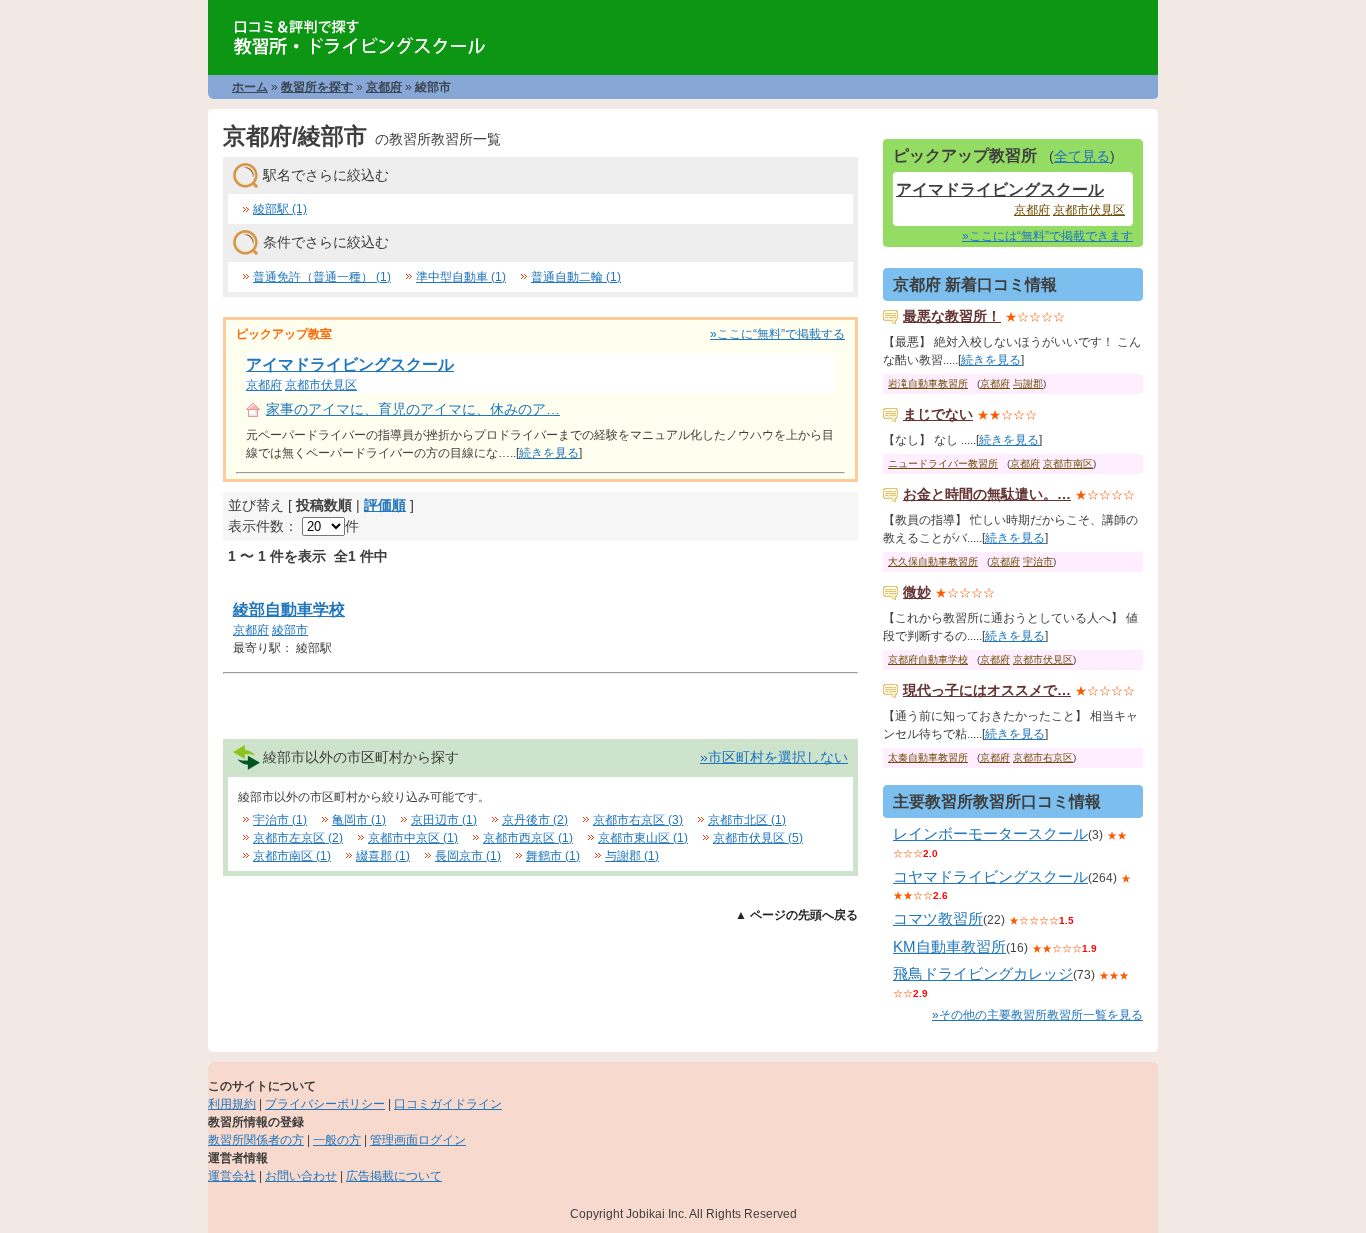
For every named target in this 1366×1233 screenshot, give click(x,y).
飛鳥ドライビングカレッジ (983, 973)
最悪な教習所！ (952, 316)
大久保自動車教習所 (933, 561)
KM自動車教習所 (949, 946)
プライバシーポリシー (325, 1104)
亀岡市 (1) (359, 820)
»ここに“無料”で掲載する (777, 334)
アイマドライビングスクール (350, 364)
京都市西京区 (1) (528, 838)
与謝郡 (1028, 383)
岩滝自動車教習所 (928, 383)
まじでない (938, 414)
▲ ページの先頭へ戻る (796, 915)
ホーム (250, 87)
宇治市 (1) (280, 820)
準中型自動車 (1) (461, 277)
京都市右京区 (1043, 757)
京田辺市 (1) (444, 820)
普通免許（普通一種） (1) (322, 277)
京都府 (384, 87)
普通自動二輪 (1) (576, 277)
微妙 (917, 592)
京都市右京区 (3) (638, 820)
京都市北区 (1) (747, 820)
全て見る (1082, 156)
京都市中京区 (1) (413, 838)
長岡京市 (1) (468, 856)
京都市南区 (1068, 463)
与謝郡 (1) (632, 856)
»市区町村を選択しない (774, 757)
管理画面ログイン (418, 1140)
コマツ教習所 (938, 918)
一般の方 (337, 1140)
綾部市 (290, 630)
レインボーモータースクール (990, 833)
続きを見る (549, 453)
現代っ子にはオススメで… (987, 690)
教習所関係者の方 (256, 1140)
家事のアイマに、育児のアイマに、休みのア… (413, 409)
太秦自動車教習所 (928, 757)
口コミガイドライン (448, 1104)
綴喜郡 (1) (383, 856)
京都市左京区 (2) (298, 838)
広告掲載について (394, 1176)
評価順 (385, 505)
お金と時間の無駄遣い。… (987, 494)
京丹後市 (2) (535, 820)
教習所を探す (317, 87)
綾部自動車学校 (289, 609)
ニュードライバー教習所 (943, 463)
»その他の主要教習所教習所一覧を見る (1037, 1015)
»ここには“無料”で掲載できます (1047, 236)
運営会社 (232, 1176)
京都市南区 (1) (292, 856)
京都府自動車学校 (928, 659)
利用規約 (232, 1104)
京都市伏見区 (321, 385)
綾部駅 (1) (280, 209)
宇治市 (1038, 561)
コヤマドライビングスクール (990, 876)
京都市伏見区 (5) (758, 838)
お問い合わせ (301, 1176)
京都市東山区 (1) (643, 838)
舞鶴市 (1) (553, 856)
